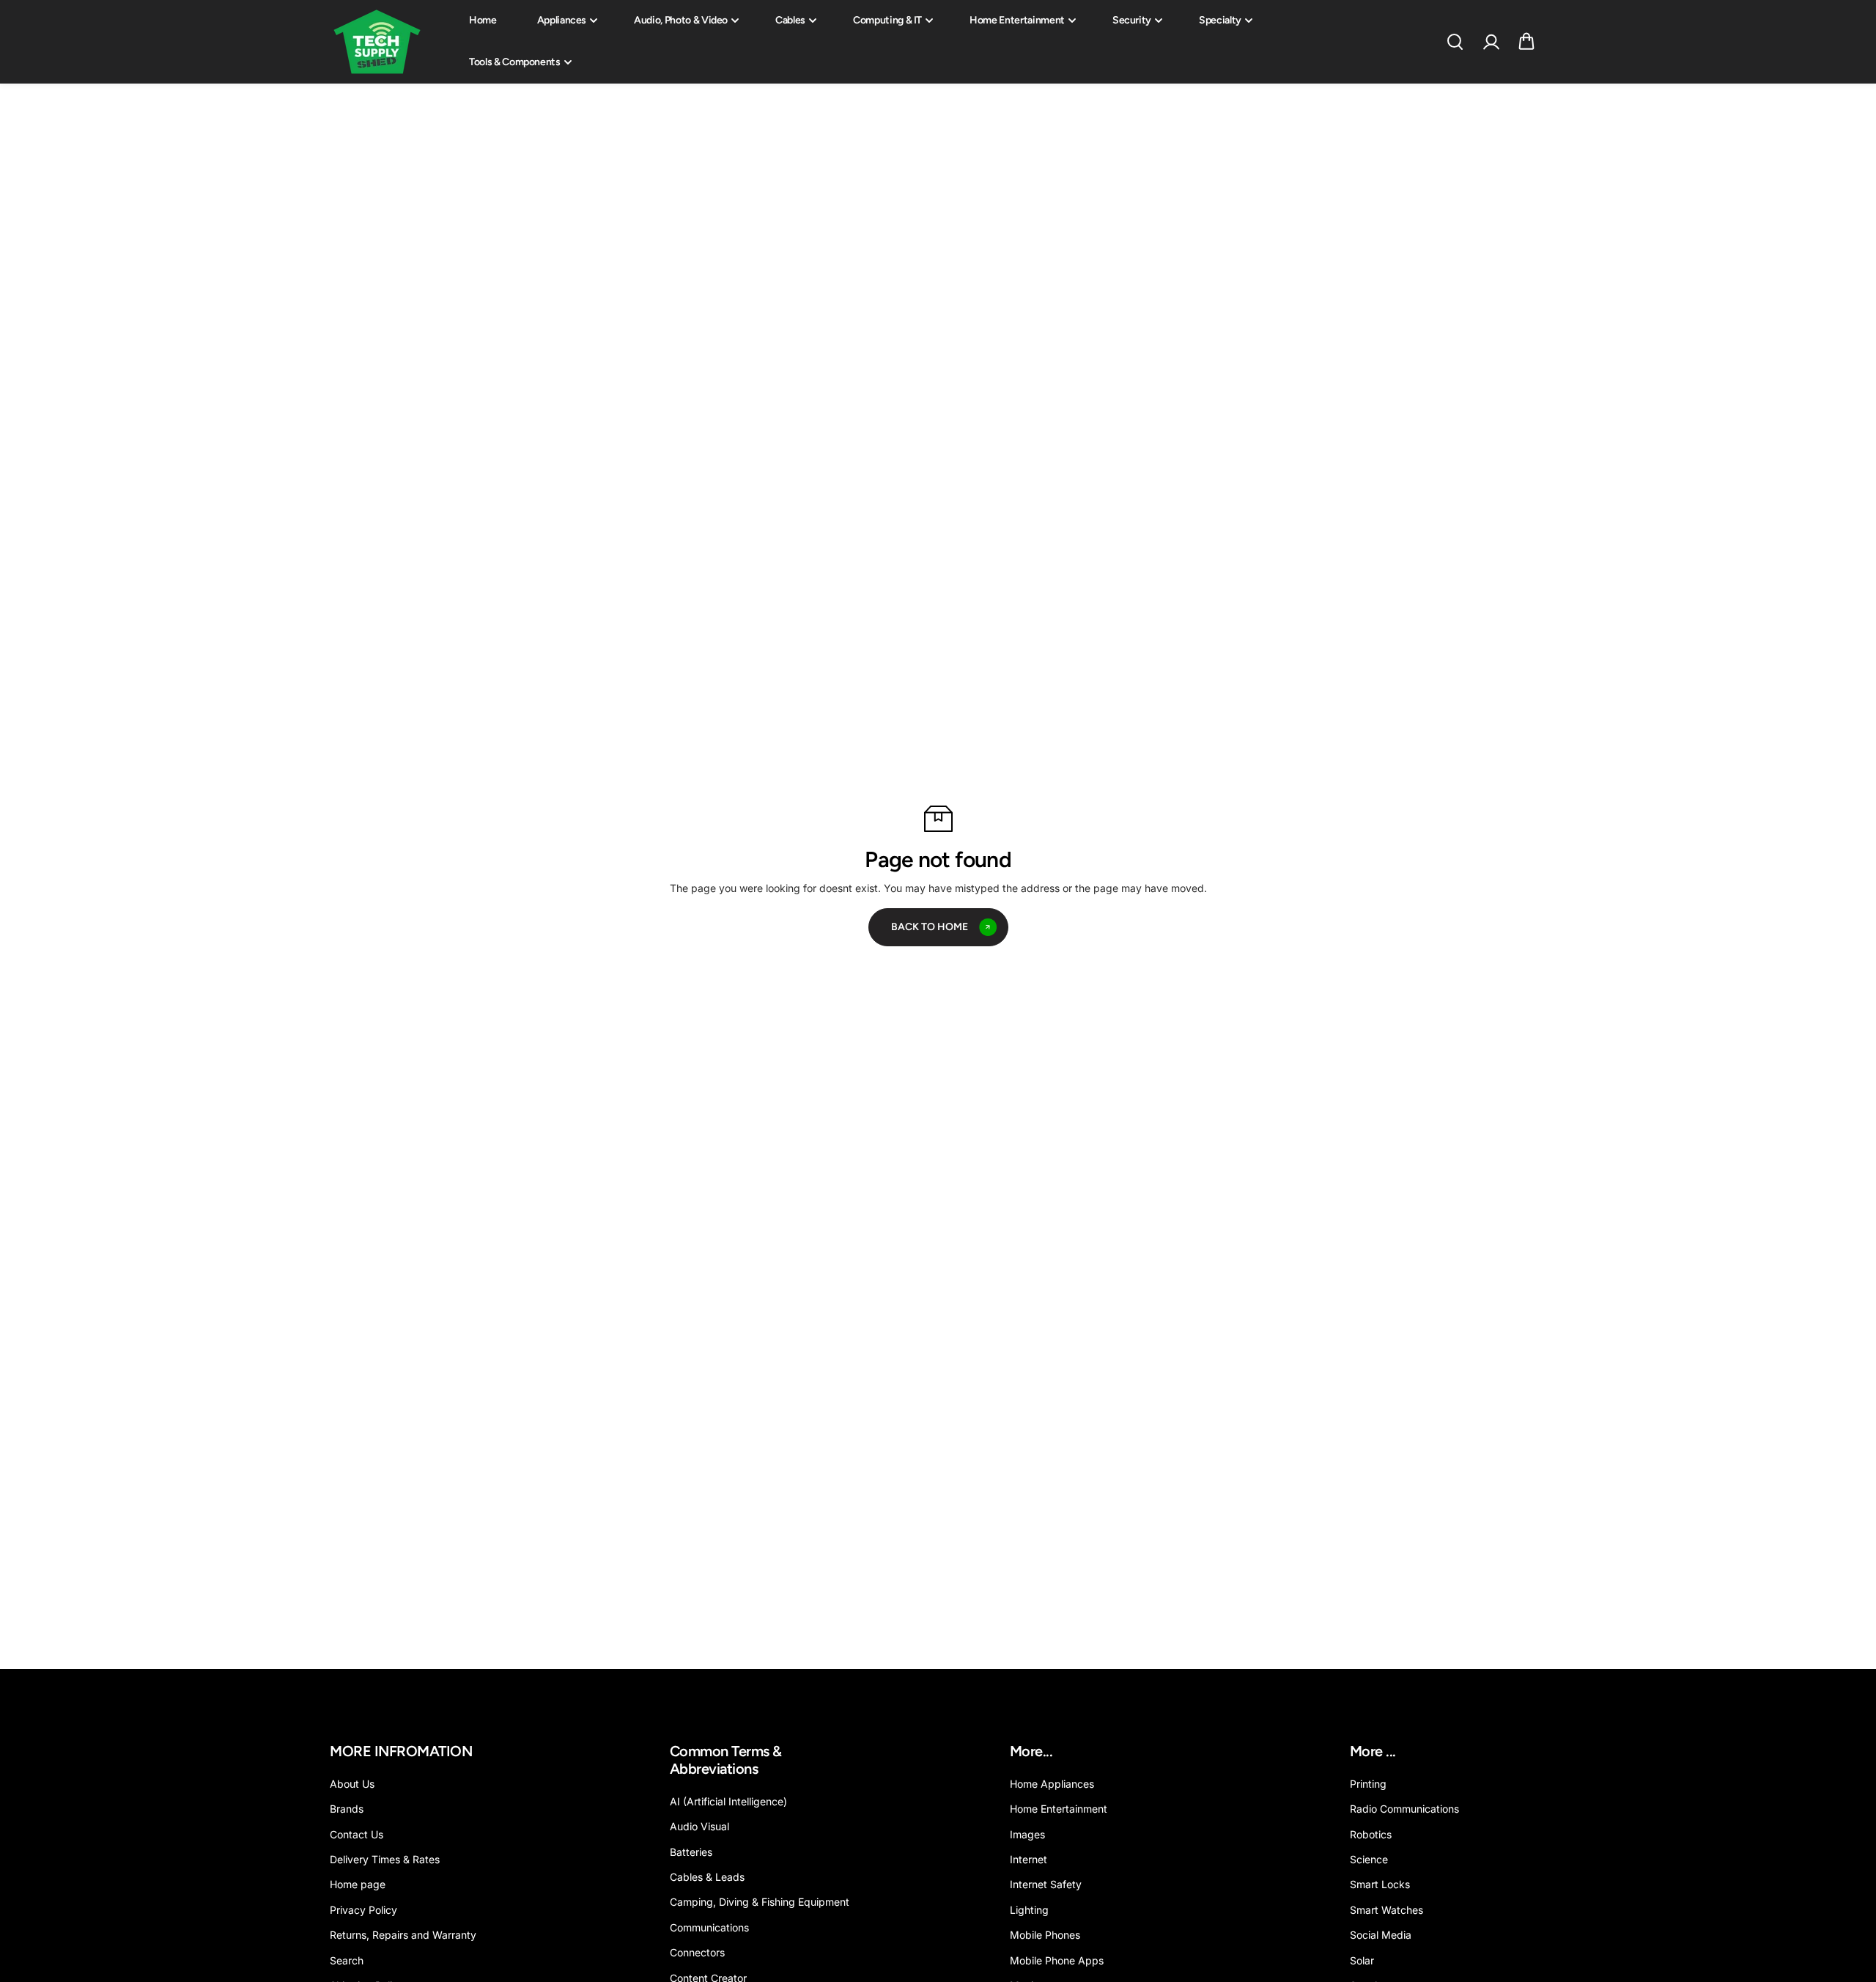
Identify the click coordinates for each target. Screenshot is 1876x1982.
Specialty (1220, 20)
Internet (1029, 1859)
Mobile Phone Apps (1057, 1960)
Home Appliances (1052, 1784)
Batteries (691, 1852)
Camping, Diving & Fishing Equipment (760, 1902)
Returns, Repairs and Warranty (403, 1935)
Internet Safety (1046, 1884)
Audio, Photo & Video (681, 20)
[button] (1526, 42)
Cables (790, 20)
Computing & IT (887, 20)
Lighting (1029, 1910)
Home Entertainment (1017, 20)
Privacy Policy (363, 1910)
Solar (1362, 1960)
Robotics (1371, 1834)
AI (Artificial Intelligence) (728, 1801)
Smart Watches (1386, 1910)
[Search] (1455, 42)
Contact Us (357, 1834)
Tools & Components (515, 62)
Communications (709, 1927)
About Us (352, 1784)
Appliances (562, 20)
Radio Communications (1404, 1809)
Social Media (1381, 1935)
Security (1132, 20)
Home (483, 20)
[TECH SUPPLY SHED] (377, 42)
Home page (358, 1884)
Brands (347, 1809)
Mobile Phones (1045, 1935)
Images (1027, 1834)
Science (1369, 1859)
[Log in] (1491, 42)
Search (347, 1960)
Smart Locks (1380, 1884)
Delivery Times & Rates (385, 1859)
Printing (1368, 1784)
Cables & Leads (707, 1877)
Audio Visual (699, 1826)
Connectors (697, 1952)
